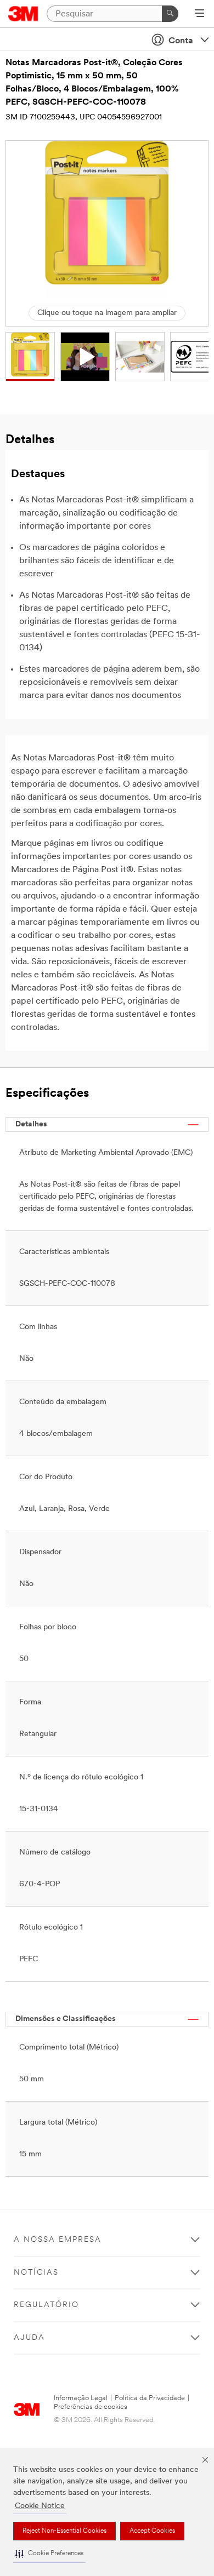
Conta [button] (181, 41)
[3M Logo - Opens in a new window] (23, 14)
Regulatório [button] (46, 2305)
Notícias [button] (36, 2273)
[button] (49, 2554)
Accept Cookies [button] (152, 2531)
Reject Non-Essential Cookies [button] (64, 2531)
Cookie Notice (40, 2506)
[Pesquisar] (170, 14)
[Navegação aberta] (199, 14)
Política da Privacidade (150, 2398)
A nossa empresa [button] (58, 2240)
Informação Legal (81, 2398)
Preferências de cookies (91, 2407)
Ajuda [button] (29, 2338)
